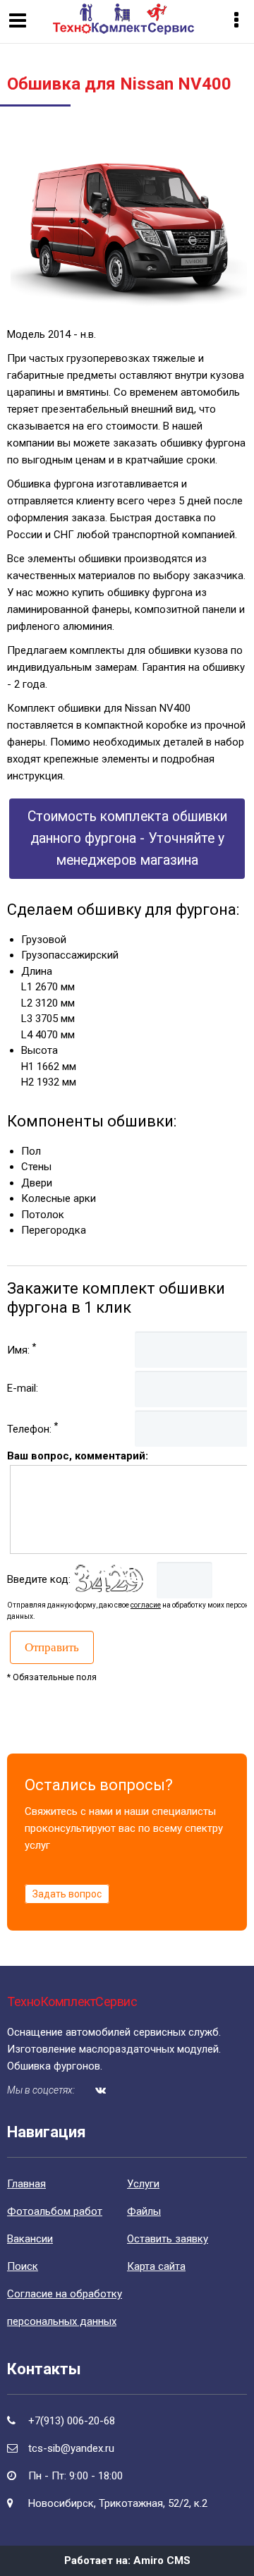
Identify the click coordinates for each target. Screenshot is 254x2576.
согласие (146, 1605)
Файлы (144, 2211)
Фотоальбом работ (55, 2211)
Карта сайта (156, 2266)
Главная (26, 2184)
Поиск (23, 2266)
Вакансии (30, 2239)
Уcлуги (143, 2184)
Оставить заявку (168, 2239)
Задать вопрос (67, 1894)
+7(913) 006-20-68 (72, 2421)
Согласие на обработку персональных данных (65, 2308)
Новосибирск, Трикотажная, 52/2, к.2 (118, 2503)
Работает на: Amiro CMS (127, 2560)
